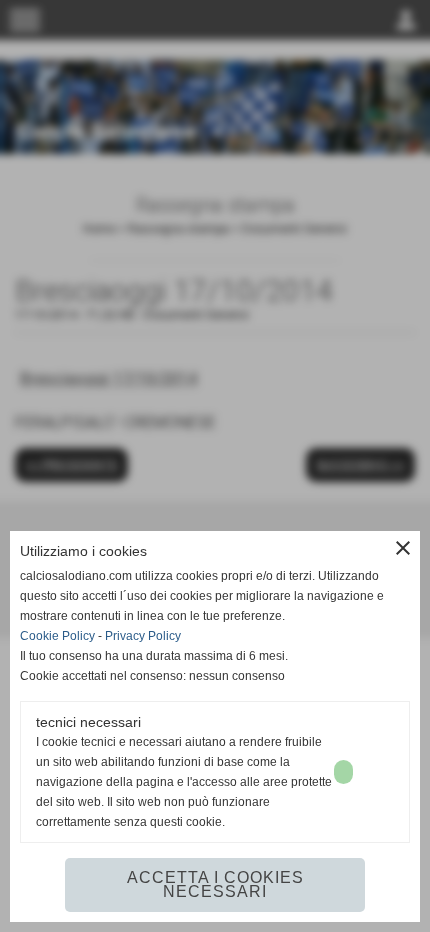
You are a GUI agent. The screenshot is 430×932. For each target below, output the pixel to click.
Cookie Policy (57, 636)
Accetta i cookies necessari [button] (215, 884)
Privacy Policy (143, 636)
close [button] (403, 548)
